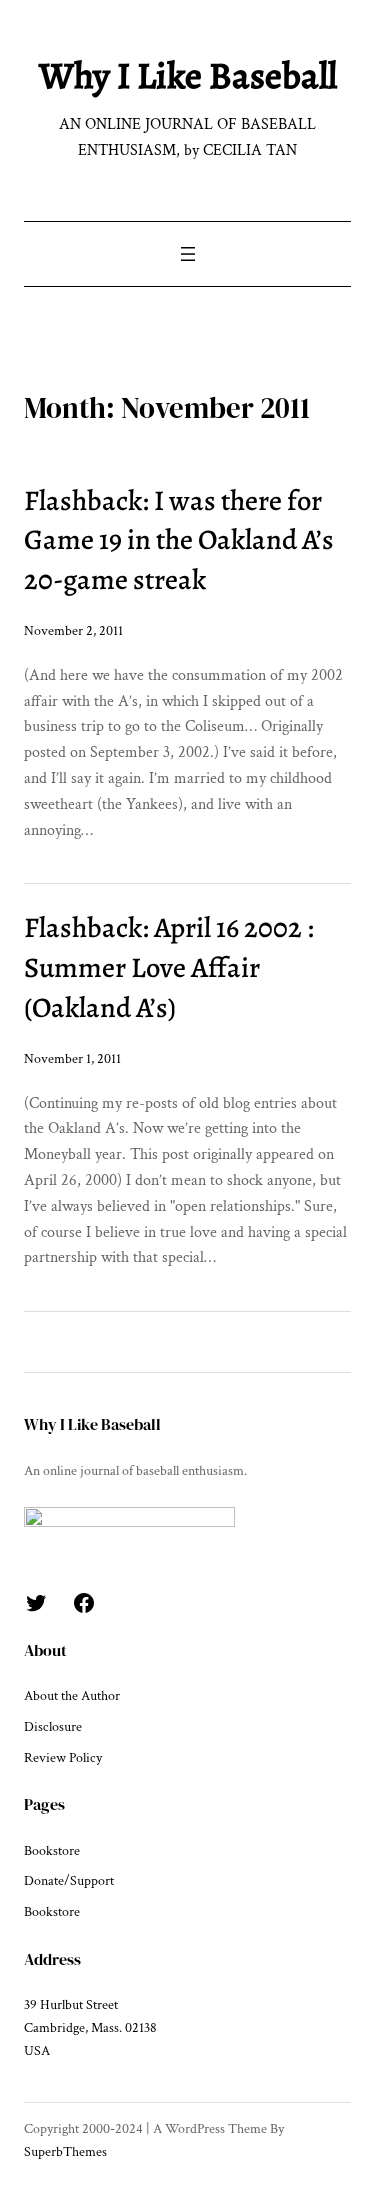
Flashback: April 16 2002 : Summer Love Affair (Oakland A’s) (169, 967)
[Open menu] (188, 254)
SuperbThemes (65, 2152)
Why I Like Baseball (188, 75)
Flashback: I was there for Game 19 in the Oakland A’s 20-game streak (179, 540)
